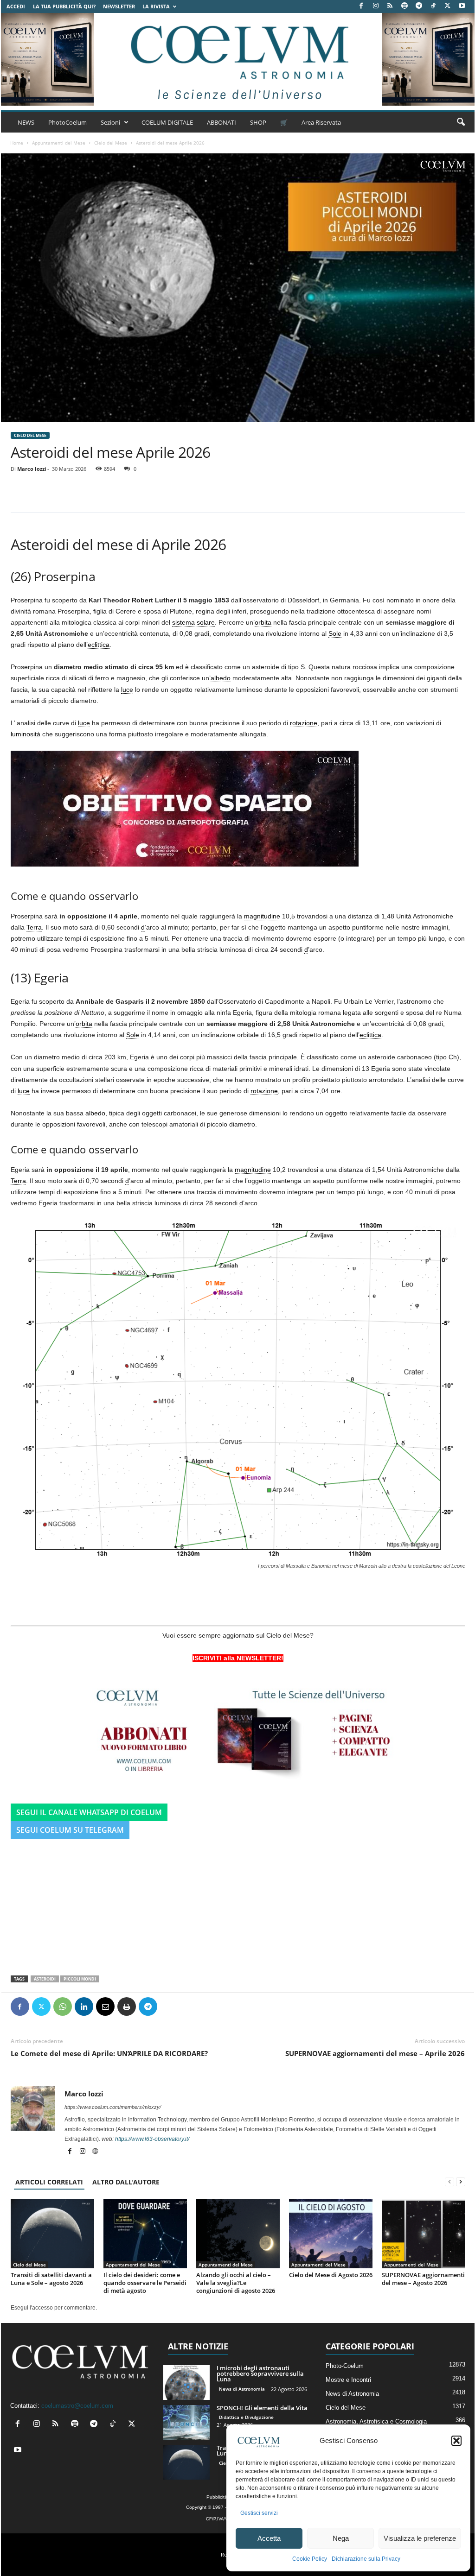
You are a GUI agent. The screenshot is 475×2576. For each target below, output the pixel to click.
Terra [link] (34, 927)
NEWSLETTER (119, 6)
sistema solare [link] (193, 622)
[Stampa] (127, 2006)
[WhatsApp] (63, 2006)
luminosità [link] (26, 734)
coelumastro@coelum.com (77, 2406)
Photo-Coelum (345, 2366)
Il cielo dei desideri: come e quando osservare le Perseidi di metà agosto (145, 2283)
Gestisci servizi (259, 2513)
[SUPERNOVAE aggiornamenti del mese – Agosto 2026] (424, 2234)
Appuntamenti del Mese (59, 143)
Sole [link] (335, 633)
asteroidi (45, 1979)
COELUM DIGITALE (167, 122)
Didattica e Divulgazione (246, 2417)
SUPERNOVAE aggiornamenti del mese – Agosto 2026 (423, 2279)
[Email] (105, 2006)
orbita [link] (263, 622)
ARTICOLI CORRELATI (49, 2182)
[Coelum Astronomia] (237, 59)
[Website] (95, 2152)
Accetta (269, 2538)
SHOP (258, 122)
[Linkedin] (84, 2006)
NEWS (26, 122)
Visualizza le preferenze (420, 2538)
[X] (448, 6)
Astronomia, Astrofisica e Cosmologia (376, 2421)
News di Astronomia (242, 2389)
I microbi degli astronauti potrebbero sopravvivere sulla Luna (260, 2373)
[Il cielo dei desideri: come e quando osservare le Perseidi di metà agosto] (145, 2234)
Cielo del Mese (111, 143)
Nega (341, 2538)
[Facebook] (361, 6)
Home (17, 143)
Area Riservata (321, 122)
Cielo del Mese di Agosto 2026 (331, 2275)
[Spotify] (404, 6)
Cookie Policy (310, 2559)
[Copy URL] (191, 2006)
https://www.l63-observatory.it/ (152, 2139)
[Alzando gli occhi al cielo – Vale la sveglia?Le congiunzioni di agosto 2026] (238, 2234)
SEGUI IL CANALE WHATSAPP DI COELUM (89, 1812)
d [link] (143, 927)
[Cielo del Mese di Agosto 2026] (331, 2234)
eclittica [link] (99, 645)
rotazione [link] (304, 723)
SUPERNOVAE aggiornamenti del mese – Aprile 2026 (375, 2053)
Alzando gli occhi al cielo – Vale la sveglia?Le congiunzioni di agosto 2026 (236, 2283)
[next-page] (461, 2182)
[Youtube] (462, 6)
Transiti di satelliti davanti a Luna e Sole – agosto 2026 (51, 2279)
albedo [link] (221, 678)
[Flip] (169, 2006)
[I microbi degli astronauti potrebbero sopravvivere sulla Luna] (186, 2383)
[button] (456, 2441)
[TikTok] (433, 6)
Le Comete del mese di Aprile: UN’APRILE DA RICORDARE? (109, 2053)
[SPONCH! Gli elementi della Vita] (186, 2422)
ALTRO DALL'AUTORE (126, 2182)
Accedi (16, 6)
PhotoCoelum (67, 122)
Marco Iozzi (32, 469)
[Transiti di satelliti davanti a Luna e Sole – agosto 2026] (52, 2234)
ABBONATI (221, 122)
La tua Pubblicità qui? (64, 6)
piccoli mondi (80, 1979)
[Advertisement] (238, 1904)
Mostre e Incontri (348, 2380)
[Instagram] (376, 6)
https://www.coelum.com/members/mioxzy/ (113, 2107)
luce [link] (127, 690)
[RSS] (390, 6)
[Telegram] (419, 6)
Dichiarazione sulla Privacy (366, 2559)
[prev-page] (449, 2182)
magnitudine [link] (262, 916)
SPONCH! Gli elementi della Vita (262, 2408)
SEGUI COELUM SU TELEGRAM (70, 1830)
